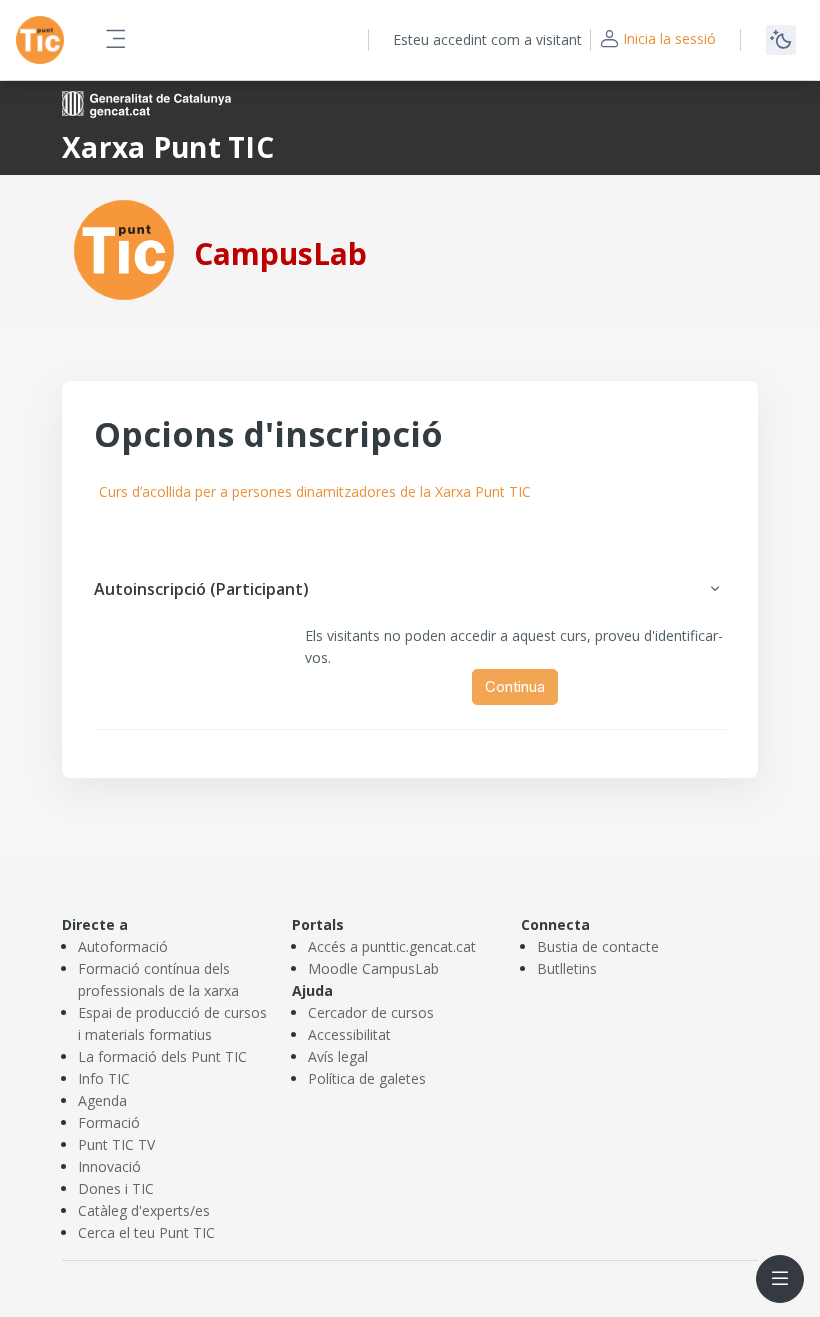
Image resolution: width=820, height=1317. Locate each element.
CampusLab (280, 253)
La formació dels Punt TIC (162, 1056)
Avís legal (338, 1056)
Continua (515, 686)
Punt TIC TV (116, 1144)
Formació (109, 1122)
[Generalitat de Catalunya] (146, 102)
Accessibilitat (349, 1034)
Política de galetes (367, 1078)
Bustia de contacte (598, 946)
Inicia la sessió (669, 38)
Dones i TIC (116, 1188)
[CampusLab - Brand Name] (40, 40)
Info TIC (104, 1078)
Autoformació (123, 946)
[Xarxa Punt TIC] (124, 248)
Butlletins (567, 968)
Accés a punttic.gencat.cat (392, 946)
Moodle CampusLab (373, 968)
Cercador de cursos (371, 1012)
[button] (715, 589)
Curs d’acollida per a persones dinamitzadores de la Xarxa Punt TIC (315, 491)
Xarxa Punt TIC (168, 147)
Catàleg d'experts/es (144, 1210)
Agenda (102, 1100)
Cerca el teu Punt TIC (146, 1232)
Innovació (109, 1166)
